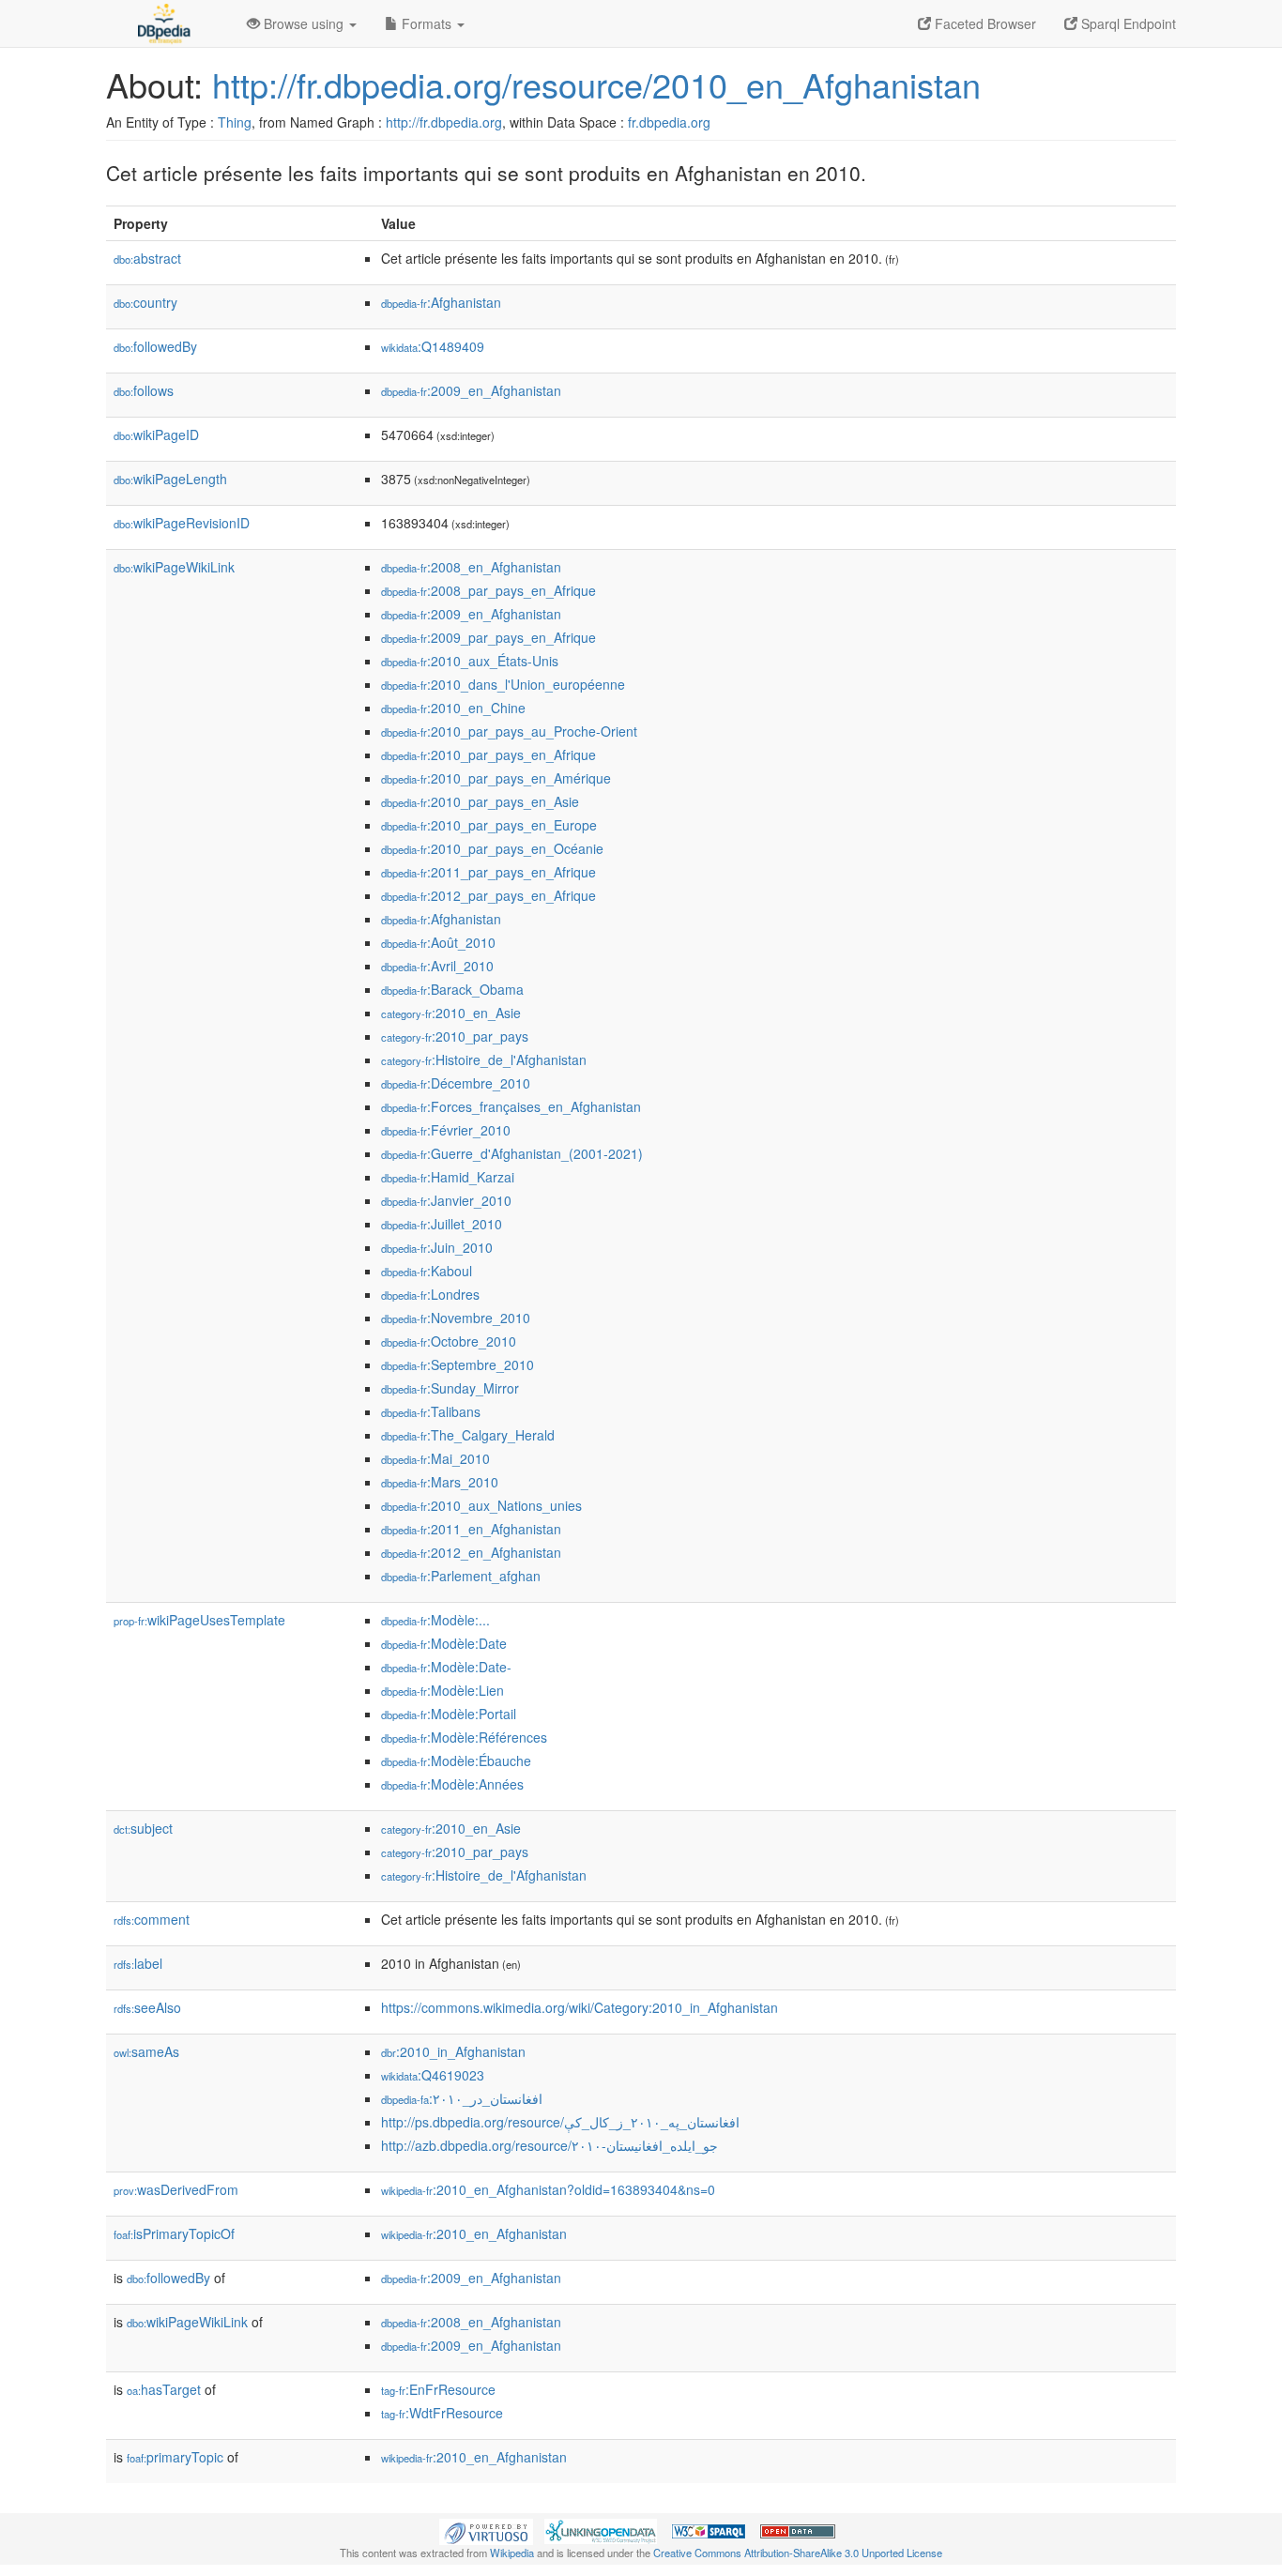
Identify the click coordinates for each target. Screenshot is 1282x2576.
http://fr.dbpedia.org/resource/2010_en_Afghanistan (596, 84)
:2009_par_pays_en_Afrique (488, 637)
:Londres (430, 1294)
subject (143, 1828)
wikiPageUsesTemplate (199, 1620)
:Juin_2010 (437, 1247)
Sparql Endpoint (1127, 23)
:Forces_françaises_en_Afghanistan (511, 1106)
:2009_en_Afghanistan (471, 390)
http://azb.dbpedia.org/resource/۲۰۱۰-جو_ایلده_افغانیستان (549, 2145)
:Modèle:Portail (449, 1714)
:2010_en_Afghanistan (474, 2233)
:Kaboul (427, 1271)
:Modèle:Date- (446, 1667)
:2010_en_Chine (453, 708)
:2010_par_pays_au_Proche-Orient (509, 731)
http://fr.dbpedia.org (444, 122)
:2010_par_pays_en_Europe (489, 825)
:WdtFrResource (442, 2413)
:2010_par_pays (455, 1036)
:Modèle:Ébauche (456, 1761)
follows (144, 390)
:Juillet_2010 (442, 1224)
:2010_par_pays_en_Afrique (488, 755)
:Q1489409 (433, 346)
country (145, 302)
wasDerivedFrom (176, 2189)
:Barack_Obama (452, 989)
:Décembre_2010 (456, 1083)
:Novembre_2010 (456, 1318)
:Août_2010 (438, 942)
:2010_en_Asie (451, 1013)
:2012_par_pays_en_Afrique (488, 895)
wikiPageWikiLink (174, 567)
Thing (235, 122)
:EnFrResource (438, 2389)
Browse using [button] (304, 23)
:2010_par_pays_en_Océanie (492, 848)
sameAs (146, 2051)
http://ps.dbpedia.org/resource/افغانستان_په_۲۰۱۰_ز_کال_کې (560, 2122)
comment (152, 1919)
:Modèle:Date (444, 1643)
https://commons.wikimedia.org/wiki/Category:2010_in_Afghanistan (580, 2007)
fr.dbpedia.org (669, 122)
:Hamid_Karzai (448, 1177)
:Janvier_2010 (446, 1200)
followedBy (155, 346)
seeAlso (147, 2007)
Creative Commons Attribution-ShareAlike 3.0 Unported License (798, 2553)
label (138, 1963)
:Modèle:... (435, 1620)
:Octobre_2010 (449, 1341)
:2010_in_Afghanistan (453, 2051)
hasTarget (164, 2389)
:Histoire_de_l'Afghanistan (484, 1059)
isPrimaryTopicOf (174, 2233)
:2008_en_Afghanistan (471, 567)
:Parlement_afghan (461, 1576)
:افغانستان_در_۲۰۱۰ (462, 2098)
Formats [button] (427, 23)
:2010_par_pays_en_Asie (480, 801)
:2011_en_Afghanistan (471, 1529)
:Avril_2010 (437, 966)
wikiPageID (156, 434)
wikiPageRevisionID (182, 523)
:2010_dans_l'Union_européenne (503, 684)
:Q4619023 (433, 2075)
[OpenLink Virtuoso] (486, 2530)
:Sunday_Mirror (450, 1388)
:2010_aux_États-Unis (470, 661)
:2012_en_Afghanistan (471, 1552)
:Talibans (431, 1411)
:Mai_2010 (435, 1458)
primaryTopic (175, 2457)
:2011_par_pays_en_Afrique (488, 872)
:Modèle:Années (452, 1784)
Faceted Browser (984, 23)
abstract (147, 258)
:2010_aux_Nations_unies (481, 1505)
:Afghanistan (441, 302)
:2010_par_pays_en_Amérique (496, 778)
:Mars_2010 (440, 1482)
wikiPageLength (170, 479)
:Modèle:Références (464, 1737)
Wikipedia (512, 2553)
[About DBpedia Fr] (162, 23)
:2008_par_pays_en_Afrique (488, 590)
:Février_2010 (446, 1130)
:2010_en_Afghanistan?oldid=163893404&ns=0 (548, 2189)
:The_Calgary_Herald (468, 1435)
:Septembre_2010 (458, 1364)
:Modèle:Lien (443, 1690)
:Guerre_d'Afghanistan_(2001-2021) (512, 1153)
